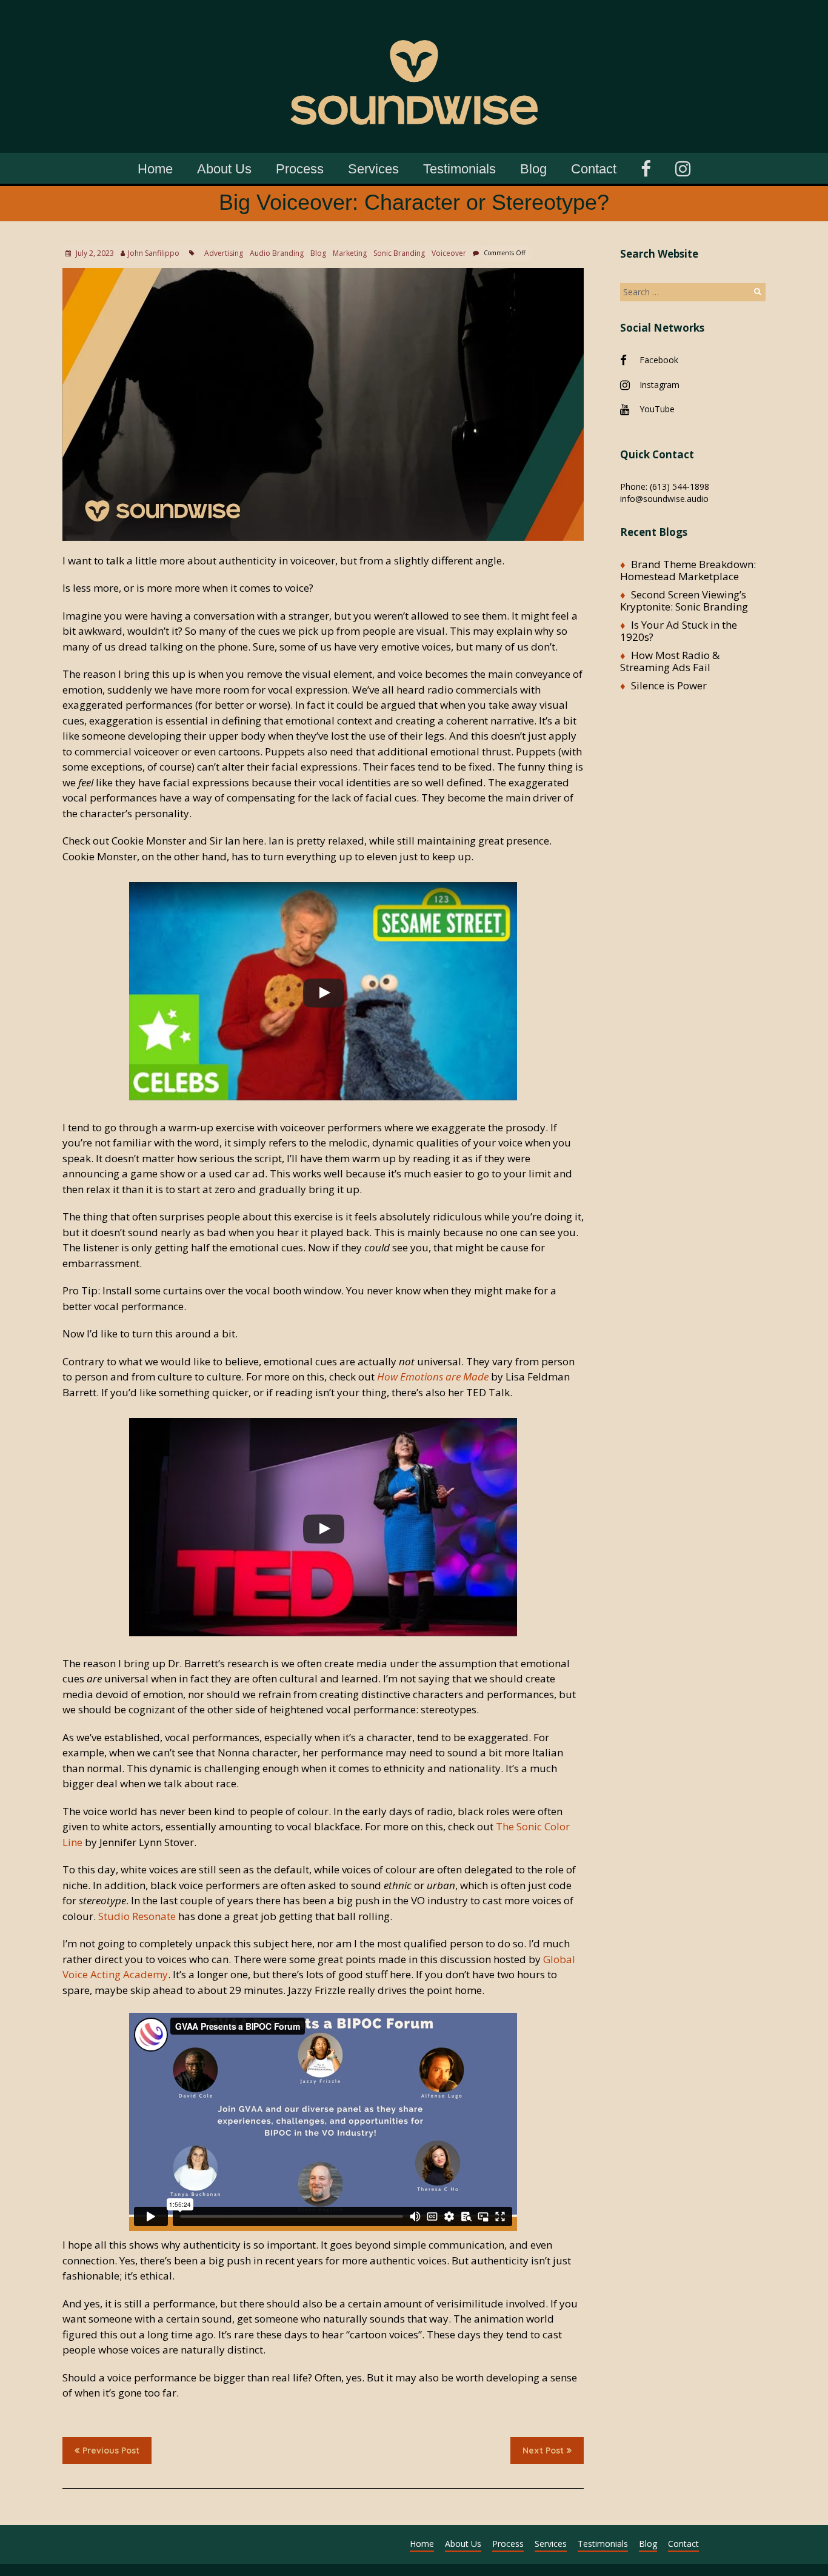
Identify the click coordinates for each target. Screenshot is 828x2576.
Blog (533, 169)
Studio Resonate (137, 1916)
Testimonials (459, 169)
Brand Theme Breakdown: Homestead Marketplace (688, 570)
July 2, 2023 (94, 253)
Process (300, 169)
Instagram (659, 385)
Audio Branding (277, 253)
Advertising (224, 253)
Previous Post (111, 2451)
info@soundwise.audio (664, 499)
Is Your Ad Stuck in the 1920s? (679, 631)
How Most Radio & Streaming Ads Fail (670, 661)
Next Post (543, 2451)
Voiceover (449, 253)
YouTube (657, 409)
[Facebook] (646, 167)
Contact (594, 169)
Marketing (350, 253)
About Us (224, 169)
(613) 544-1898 (679, 487)
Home (155, 169)
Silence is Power (669, 685)
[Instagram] (683, 167)
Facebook (659, 360)
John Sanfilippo (154, 253)
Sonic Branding (399, 253)
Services (373, 169)
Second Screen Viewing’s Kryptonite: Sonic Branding (684, 601)
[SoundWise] (414, 18)
